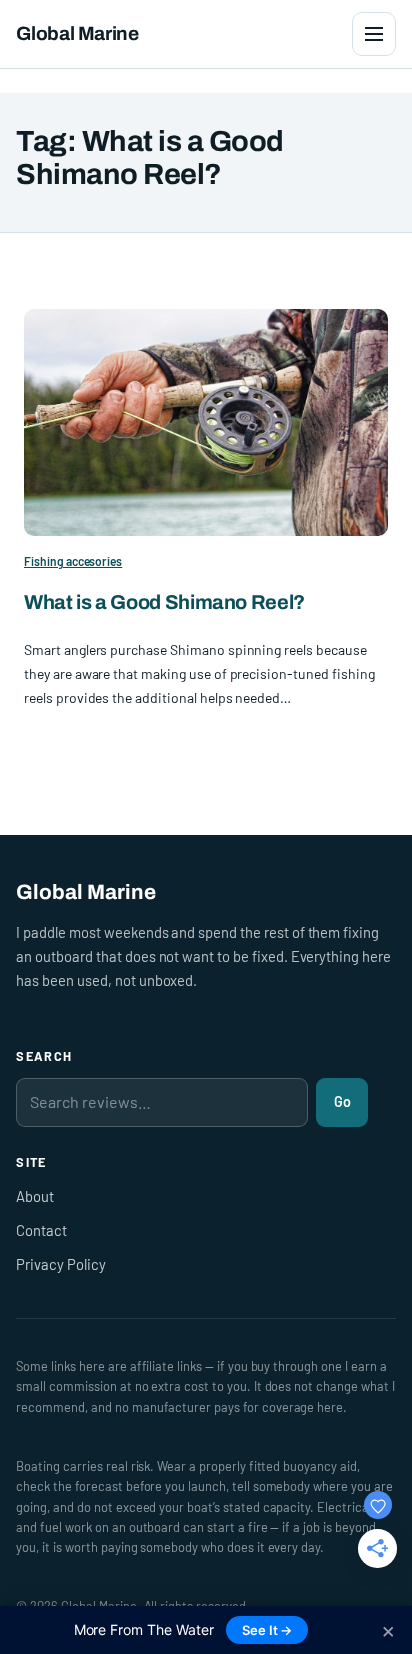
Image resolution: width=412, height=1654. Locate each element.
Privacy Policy (60, 1264)
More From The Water (144, 1629)
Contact (41, 1230)
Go (342, 1101)
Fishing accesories (73, 561)
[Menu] (374, 34)
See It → (267, 1630)
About (35, 1196)
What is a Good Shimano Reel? (164, 602)
